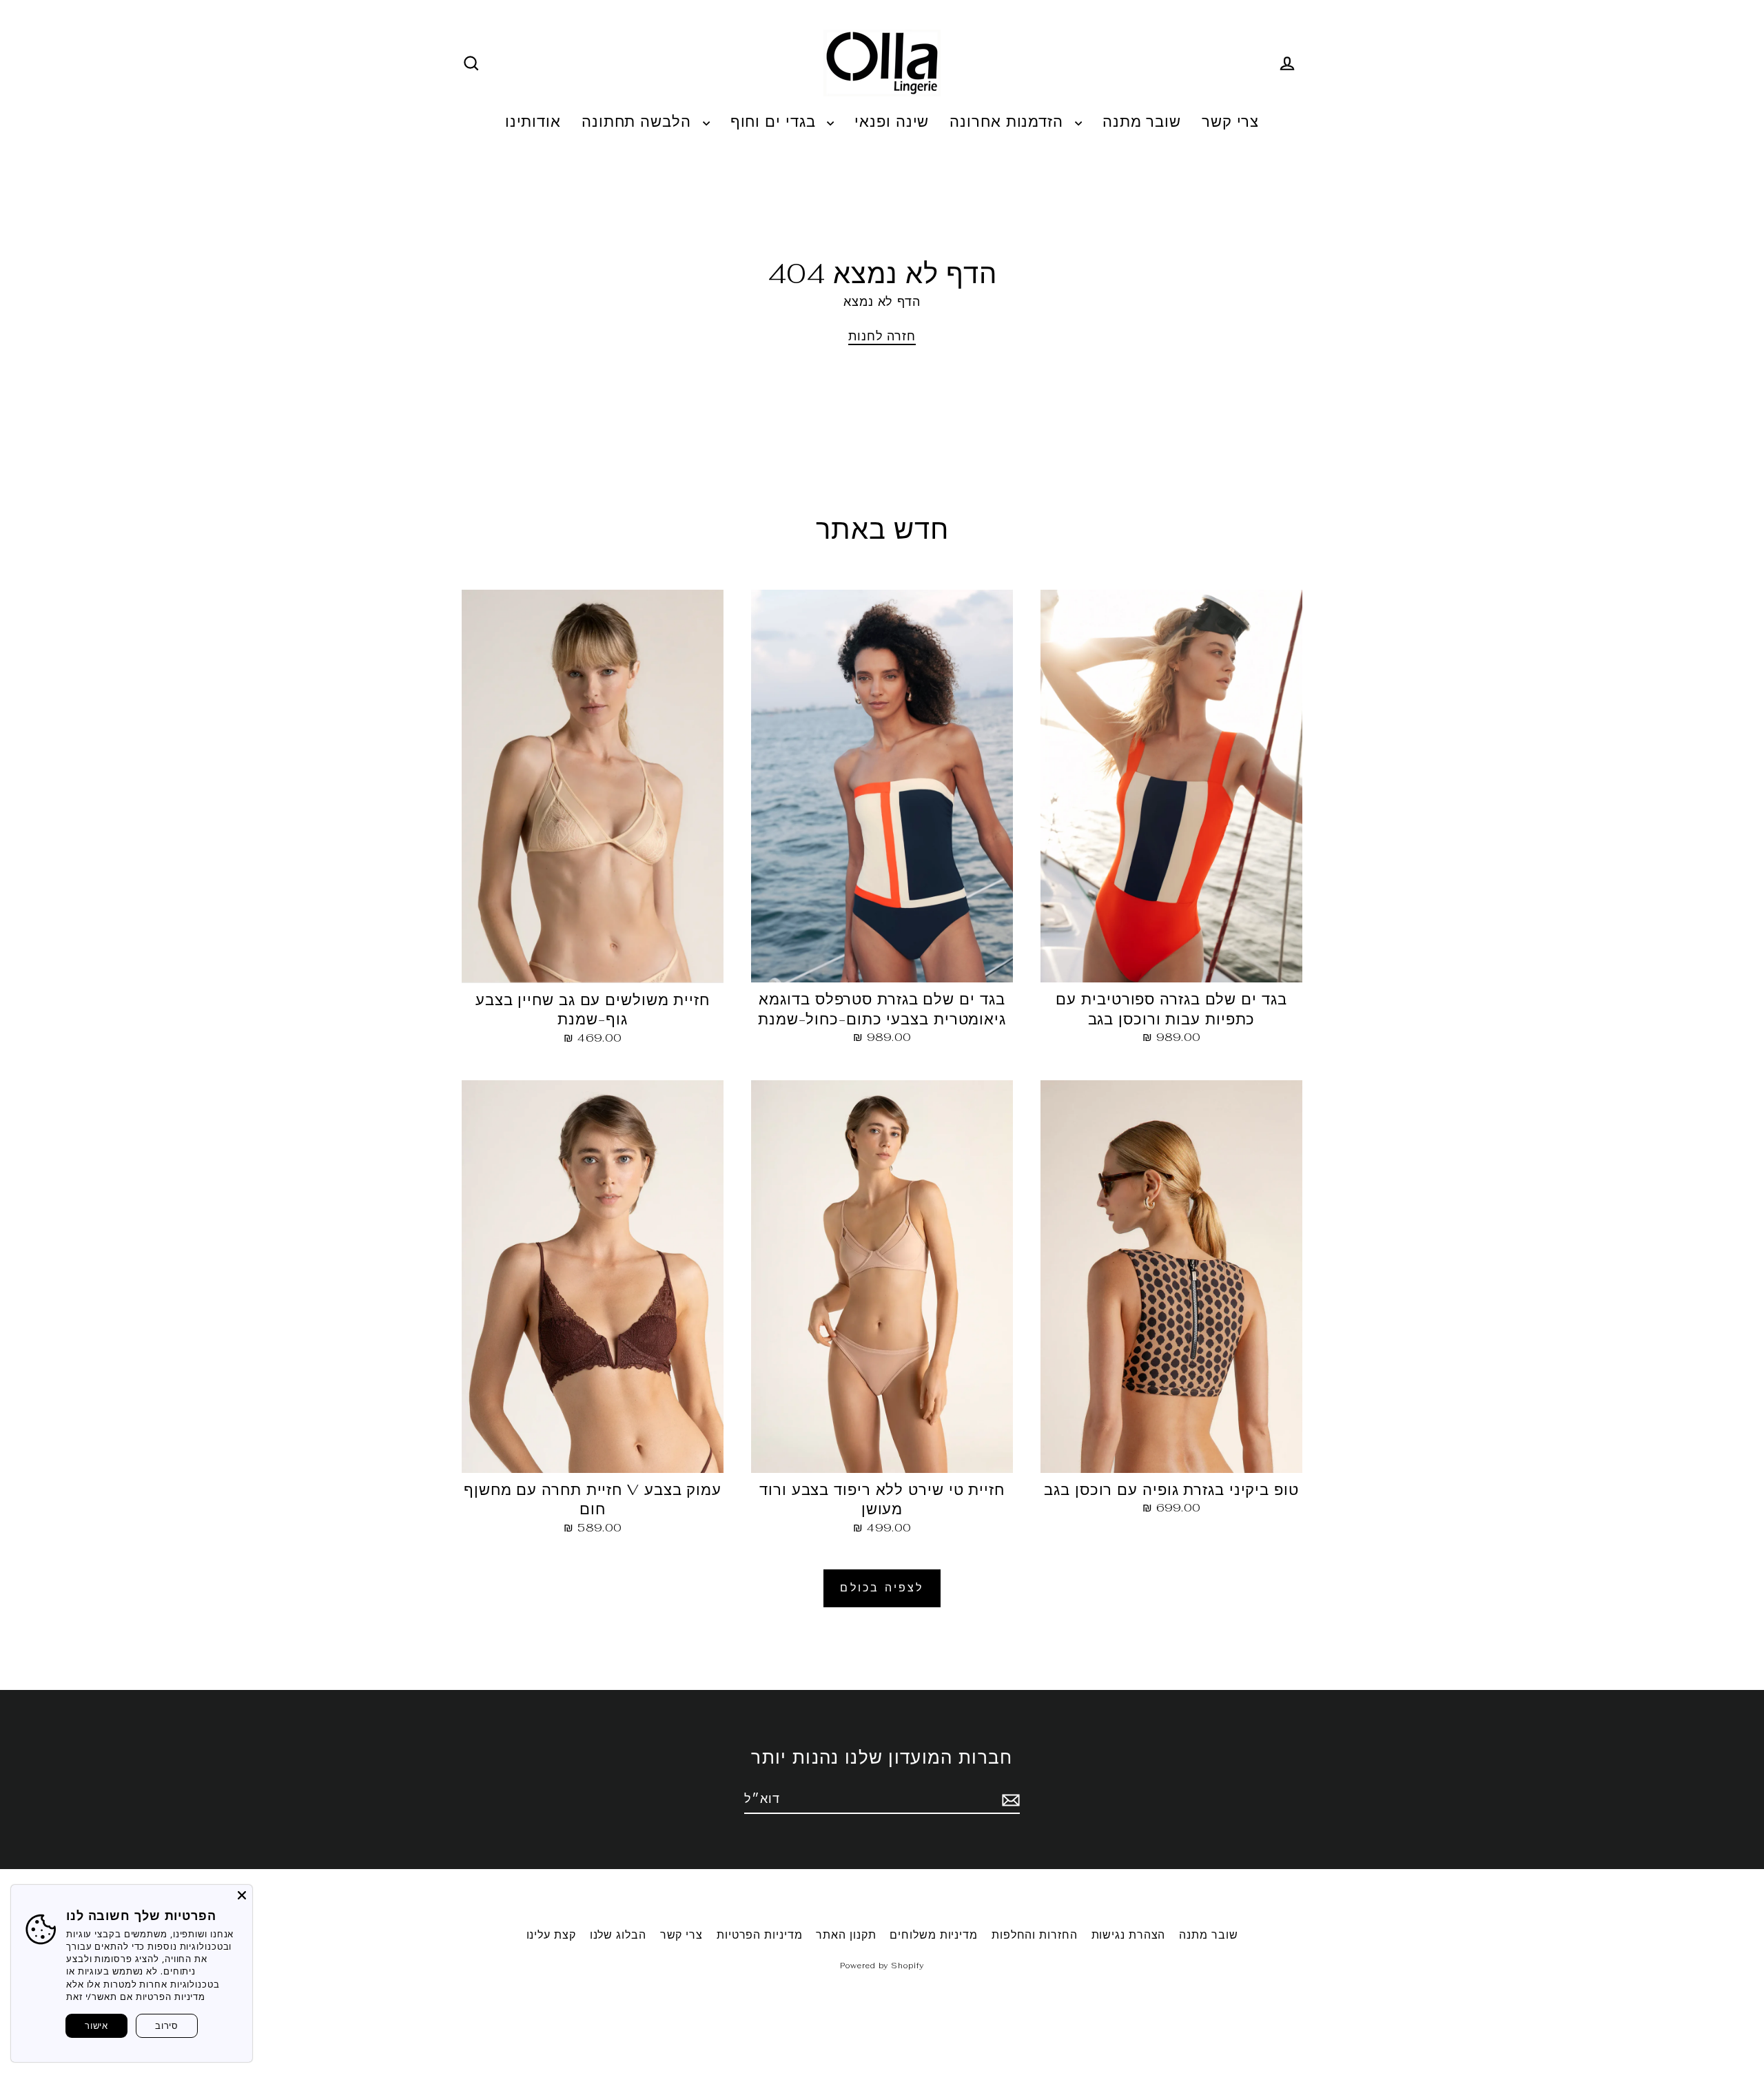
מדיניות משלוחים (934, 1935)
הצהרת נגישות (1129, 1935)
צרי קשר (1230, 121)
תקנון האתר (846, 1935)
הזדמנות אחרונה (1009, 121)
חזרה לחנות (882, 336)
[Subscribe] (1009, 1799)
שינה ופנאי (892, 121)
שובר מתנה (1142, 121)
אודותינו (533, 121)
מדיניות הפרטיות (760, 1935)
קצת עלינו (551, 1935)
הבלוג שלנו (618, 1935)
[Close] (242, 1895)
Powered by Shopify (882, 1966)
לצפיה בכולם (882, 1588)
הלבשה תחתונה (639, 121)
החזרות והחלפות (1035, 1935)
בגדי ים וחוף (776, 121)
